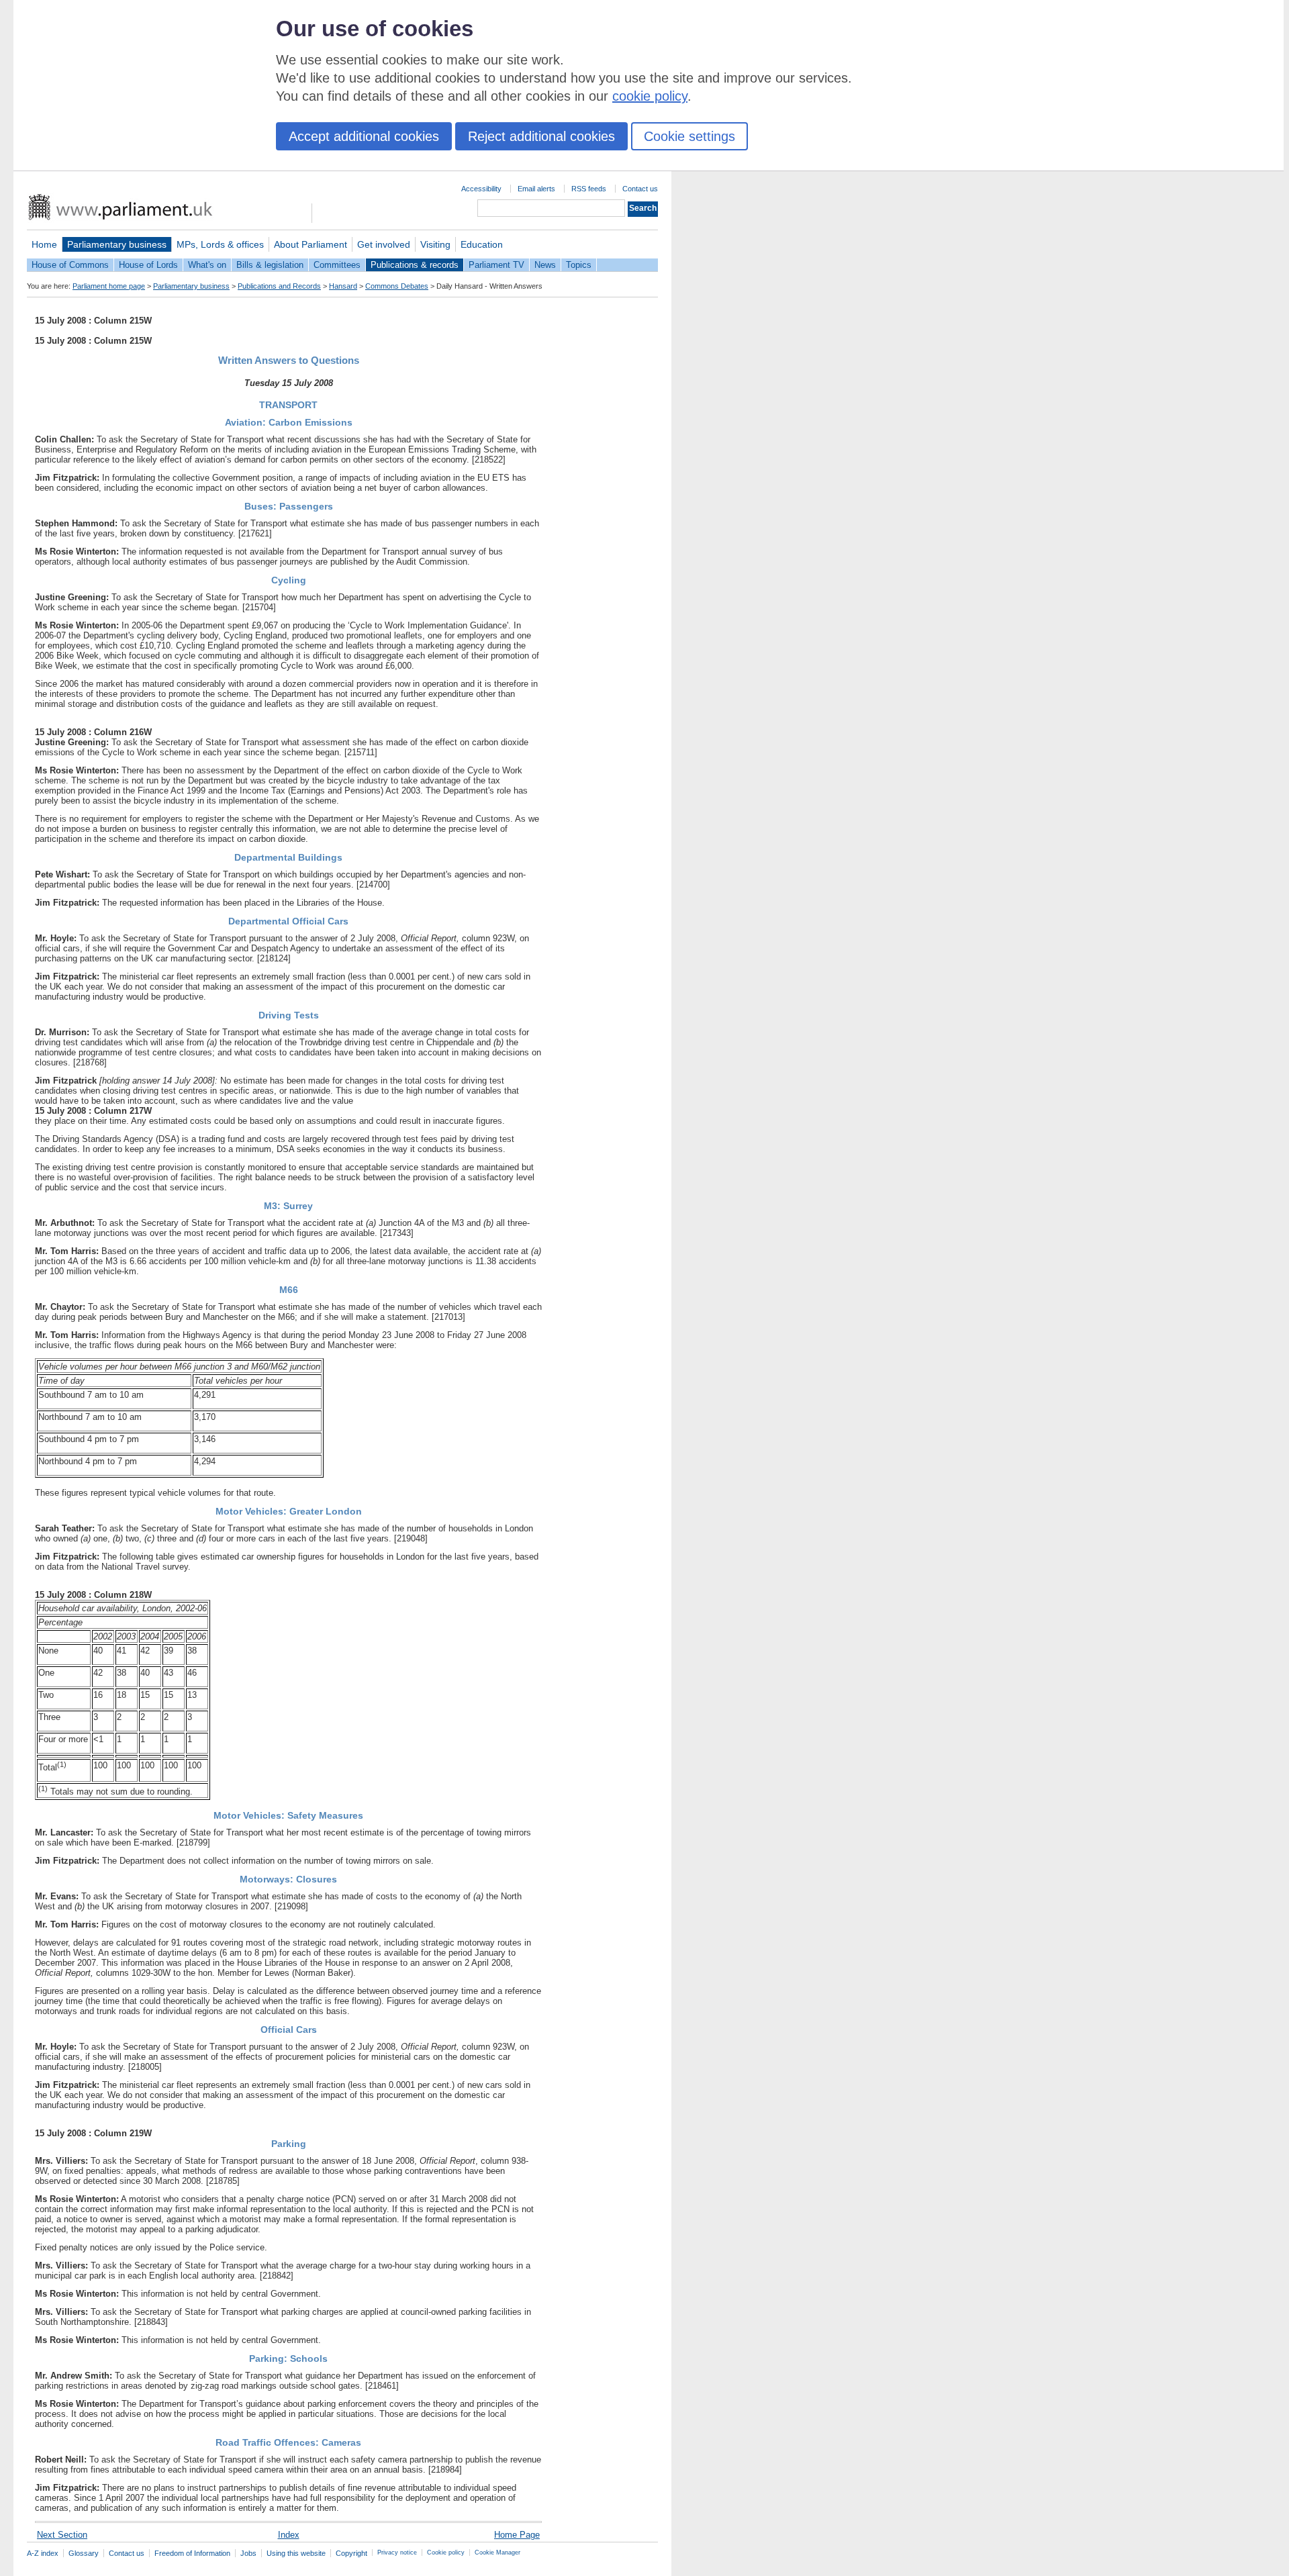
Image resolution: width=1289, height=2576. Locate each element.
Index (289, 2535)
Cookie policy (446, 2553)
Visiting (435, 244)
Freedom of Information (192, 2553)
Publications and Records (279, 286)
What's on (207, 265)
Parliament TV (496, 265)
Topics (579, 265)
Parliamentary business (117, 244)
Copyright (351, 2553)
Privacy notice (397, 2553)
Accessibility (481, 189)
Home (44, 244)
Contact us (640, 189)
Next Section (62, 2535)
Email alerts (536, 189)
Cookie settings (689, 136)
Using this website (296, 2553)
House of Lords (148, 265)
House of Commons (70, 265)
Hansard (343, 286)
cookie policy (650, 96)
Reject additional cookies (541, 136)
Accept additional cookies (364, 136)
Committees (337, 265)
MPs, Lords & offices (220, 244)
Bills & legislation (270, 265)
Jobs (248, 2553)
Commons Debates (397, 286)
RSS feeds (589, 189)
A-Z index (43, 2553)
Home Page (517, 2535)
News (545, 265)
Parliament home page (109, 286)
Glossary (84, 2553)
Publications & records (415, 265)
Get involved (384, 244)
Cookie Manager (497, 2553)
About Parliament (311, 244)
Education (482, 244)
